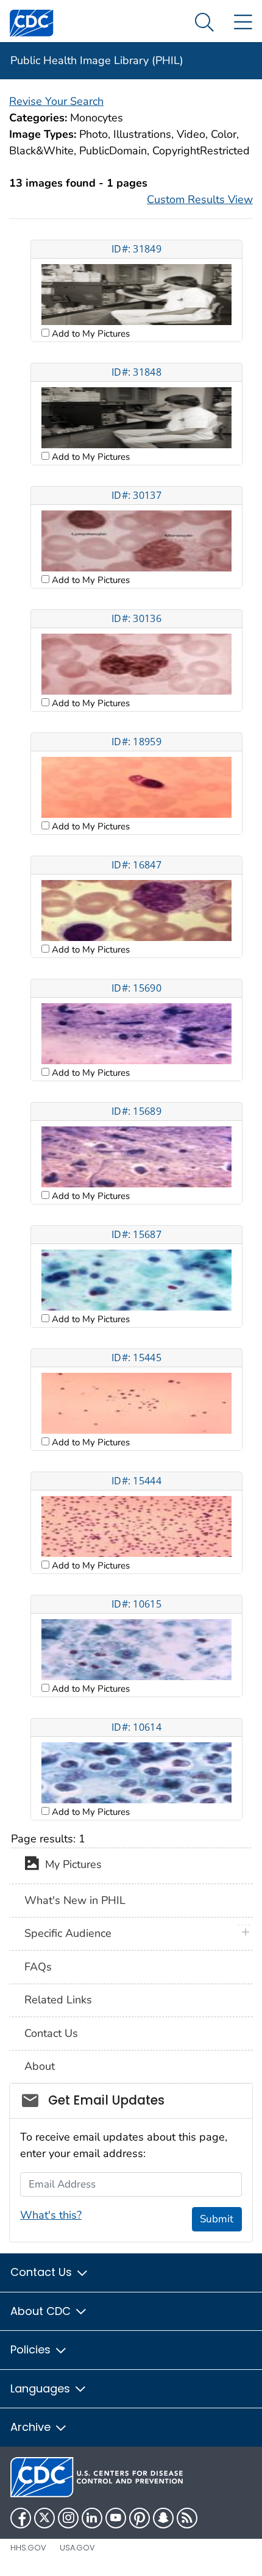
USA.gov (77, 2548)
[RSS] (187, 2518)
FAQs (38, 1967)
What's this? (51, 2215)
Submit (217, 2219)
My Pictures (70, 1865)
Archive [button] (32, 2427)
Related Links (58, 2000)
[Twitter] (44, 2518)
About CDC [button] (42, 2311)
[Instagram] (68, 2518)
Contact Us (51, 2033)
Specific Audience (68, 1933)
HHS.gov (28, 2548)
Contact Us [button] (43, 2272)
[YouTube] (116, 2518)
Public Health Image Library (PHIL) (97, 60)
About (40, 2066)
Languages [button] (42, 2388)
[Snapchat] (163, 2518)
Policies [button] (32, 2349)
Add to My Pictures (90, 334)
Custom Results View (200, 199)
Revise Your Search (56, 101)
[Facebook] (21, 2518)
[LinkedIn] (92, 2518)
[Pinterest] (140, 2518)
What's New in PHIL (75, 1900)
